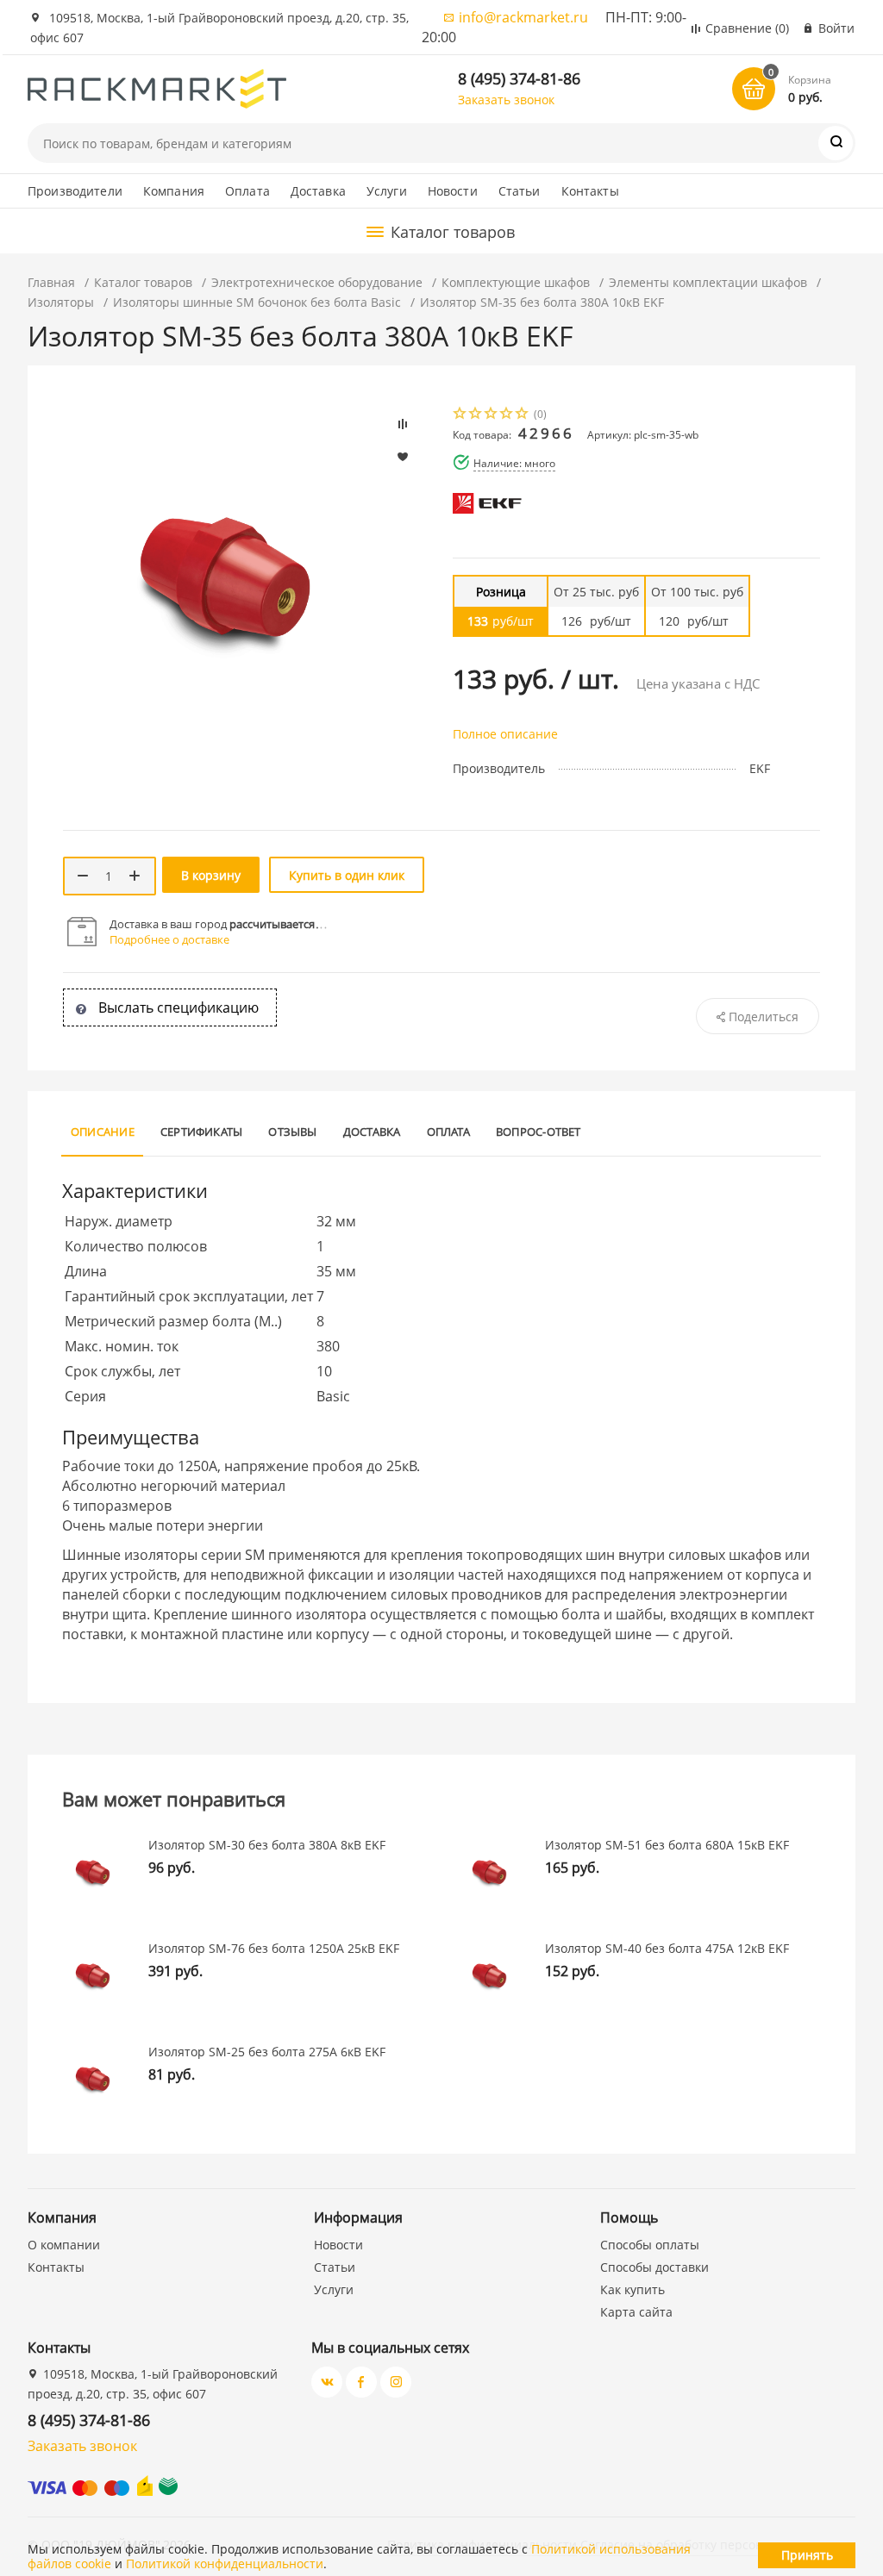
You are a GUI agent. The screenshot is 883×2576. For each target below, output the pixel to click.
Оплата (247, 191)
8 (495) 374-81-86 (519, 78)
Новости (453, 191)
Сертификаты (202, 1132)
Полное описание (505, 734)
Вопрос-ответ (539, 1132)
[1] (460, 415)
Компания (174, 191)
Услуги (387, 191)
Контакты (590, 191)
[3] (492, 415)
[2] (476, 415)
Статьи (520, 191)
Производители (75, 191)
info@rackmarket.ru (523, 17)
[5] (523, 415)
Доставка (318, 191)
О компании (64, 2245)
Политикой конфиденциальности (225, 2564)
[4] (507, 415)
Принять (807, 2555)
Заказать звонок (506, 100)
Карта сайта (636, 2312)
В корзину (211, 875)
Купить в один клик (347, 875)
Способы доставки (654, 2267)
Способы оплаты (650, 2245)
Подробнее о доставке (169, 939)
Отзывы (292, 1132)
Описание (103, 1132)
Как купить (633, 2289)
